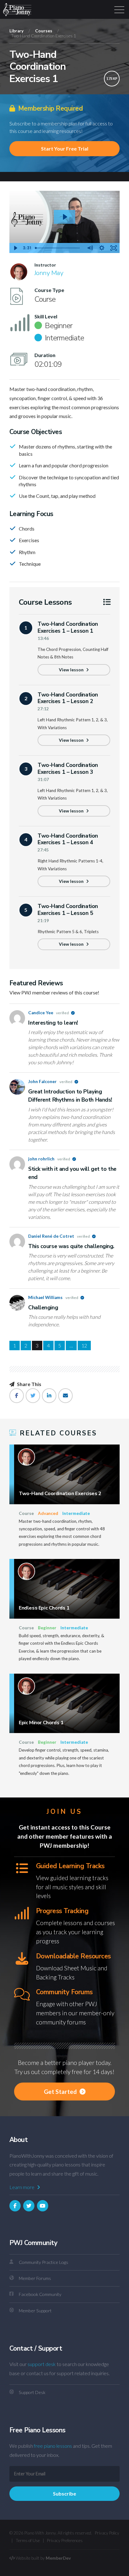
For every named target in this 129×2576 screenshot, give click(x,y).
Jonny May (49, 273)
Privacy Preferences (65, 2540)
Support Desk (32, 2392)
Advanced (48, 1513)
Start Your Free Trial (65, 149)
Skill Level (46, 316)
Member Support (35, 2311)
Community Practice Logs (44, 2262)
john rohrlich (49, 1159)
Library (16, 31)
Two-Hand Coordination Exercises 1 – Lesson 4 (68, 839)
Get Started (61, 2092)
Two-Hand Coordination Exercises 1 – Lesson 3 (68, 768)
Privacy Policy (107, 2533)
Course (26, 1513)
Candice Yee (49, 1013)
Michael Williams (54, 1297)
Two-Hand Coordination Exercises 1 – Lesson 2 (68, 698)
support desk (42, 2364)
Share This (29, 1384)
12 (84, 1345)
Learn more (22, 2187)
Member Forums (35, 2278)
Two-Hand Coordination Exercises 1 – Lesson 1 (68, 627)
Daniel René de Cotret (59, 1236)
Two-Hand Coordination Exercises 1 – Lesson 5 (68, 909)
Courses (44, 31)
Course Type (49, 290)
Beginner (47, 1628)
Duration (45, 355)
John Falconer (51, 1082)
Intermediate (76, 1513)
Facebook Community (40, 2294)
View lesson (72, 670)
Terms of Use (28, 2540)
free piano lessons (53, 2446)
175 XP (112, 78)
